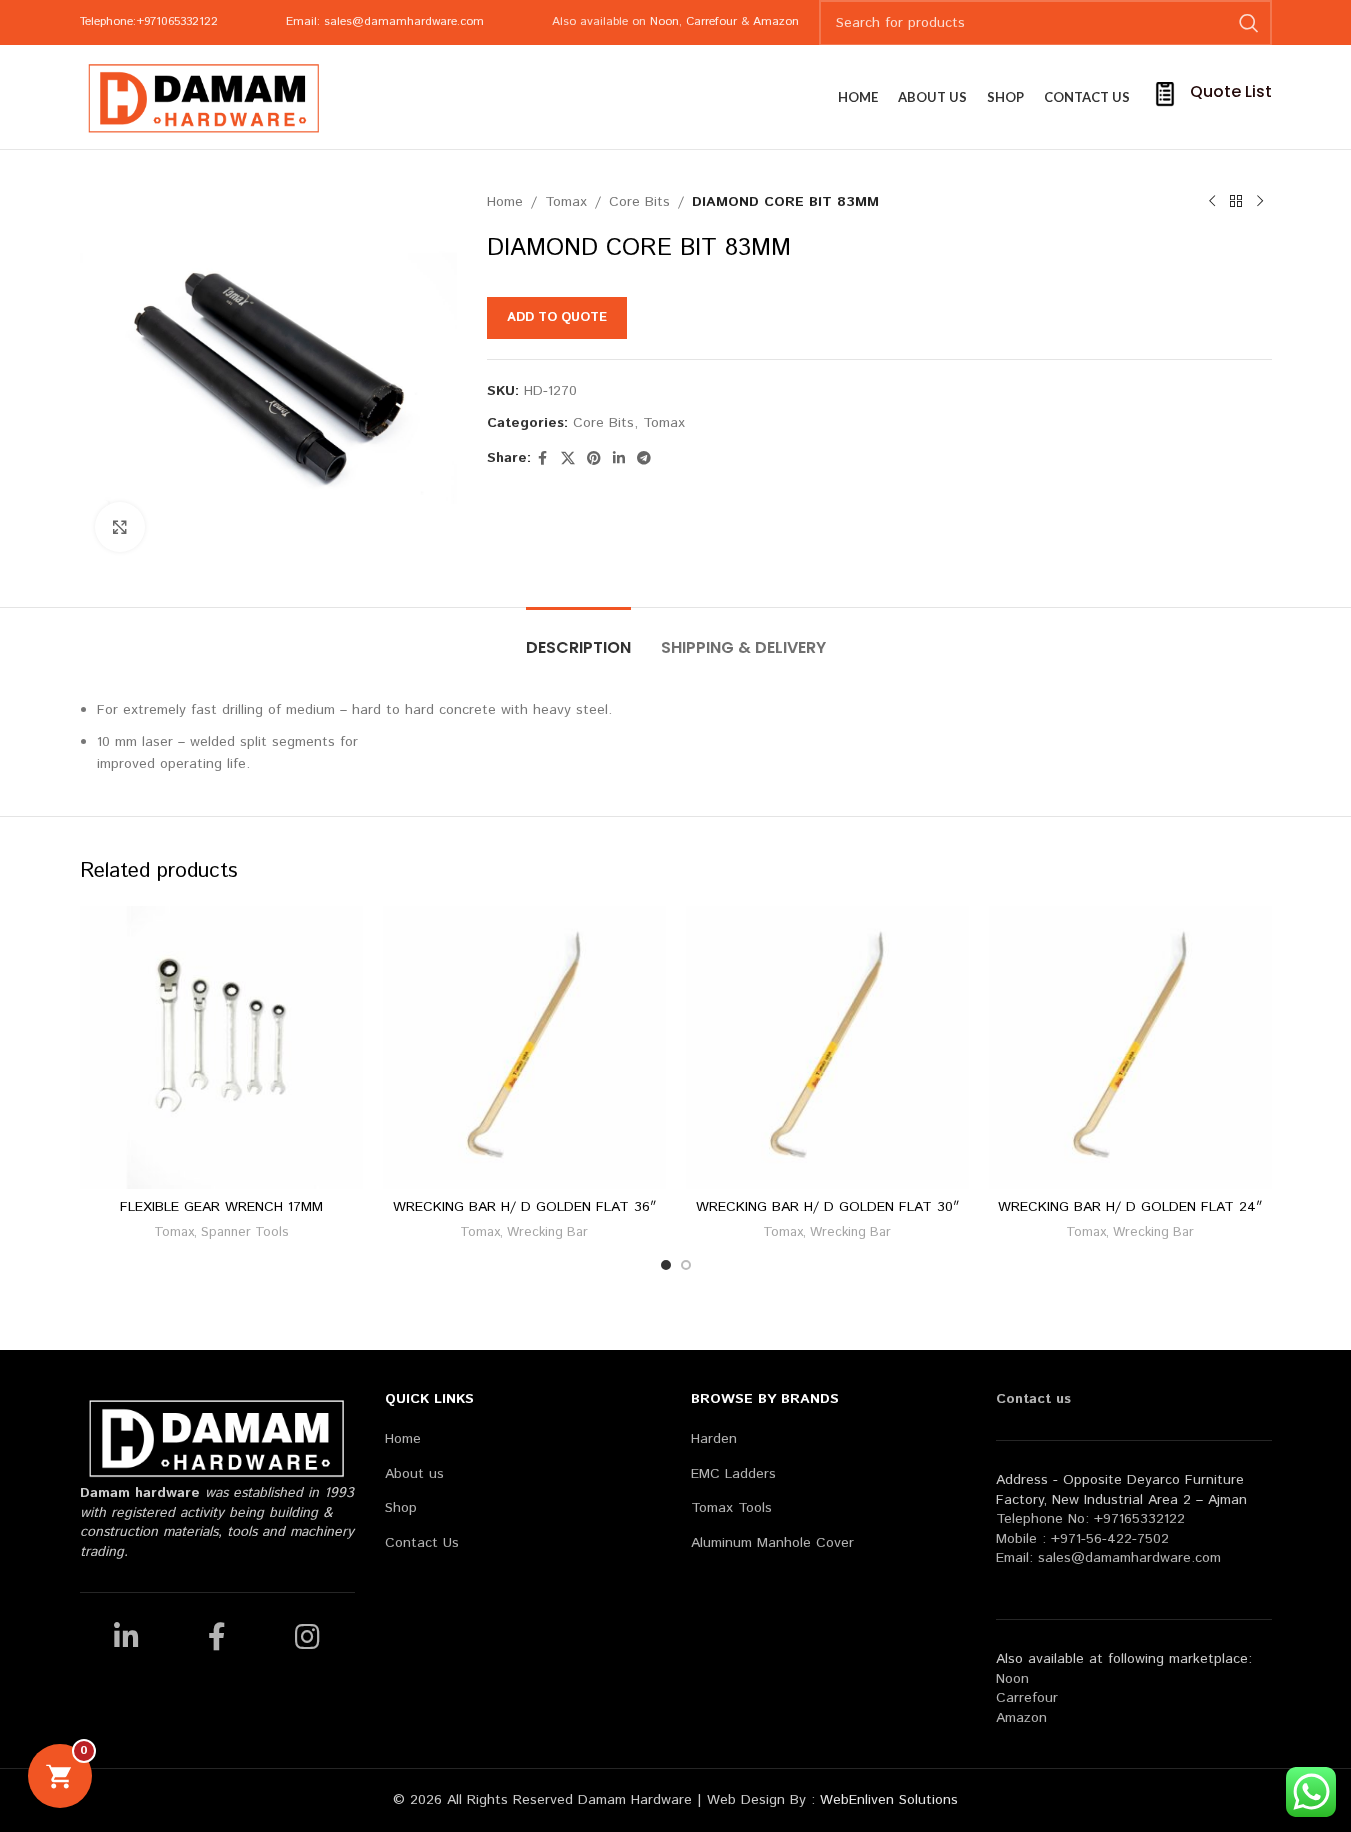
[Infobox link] (1211, 97)
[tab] (578, 637)
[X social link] (568, 459)
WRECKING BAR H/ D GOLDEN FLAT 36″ (524, 1207)
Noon (664, 21)
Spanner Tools (245, 1232)
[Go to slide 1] (666, 1265)
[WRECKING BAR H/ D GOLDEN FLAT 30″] (827, 1047)
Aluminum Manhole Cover (772, 1543)
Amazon (776, 21)
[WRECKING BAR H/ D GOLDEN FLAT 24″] (1130, 1047)
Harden (714, 1439)
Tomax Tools (731, 1508)
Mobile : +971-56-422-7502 (1082, 1539)
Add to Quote (557, 317)
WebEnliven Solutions (889, 1800)
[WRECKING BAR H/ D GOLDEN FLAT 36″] (524, 1047)
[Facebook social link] (543, 459)
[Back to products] (1236, 202)
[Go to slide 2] (686, 1265)
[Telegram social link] (644, 459)
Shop (401, 1508)
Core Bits (639, 202)
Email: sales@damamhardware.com (385, 21)
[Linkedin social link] (619, 459)
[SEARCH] (1249, 23)
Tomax (566, 202)
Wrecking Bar (547, 1232)
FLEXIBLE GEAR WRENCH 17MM (221, 1207)
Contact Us (422, 1543)
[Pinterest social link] (594, 459)
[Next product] (1260, 202)
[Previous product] (1212, 202)
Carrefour (711, 21)
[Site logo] (205, 97)
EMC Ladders (733, 1474)
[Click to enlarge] (120, 527)
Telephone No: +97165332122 (1090, 1519)
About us (414, 1474)
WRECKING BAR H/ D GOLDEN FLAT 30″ (827, 1207)
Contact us (1033, 1399)
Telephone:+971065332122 (149, 21)
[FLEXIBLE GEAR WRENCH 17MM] (221, 1047)
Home (505, 202)
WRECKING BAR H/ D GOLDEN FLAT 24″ (1130, 1207)
